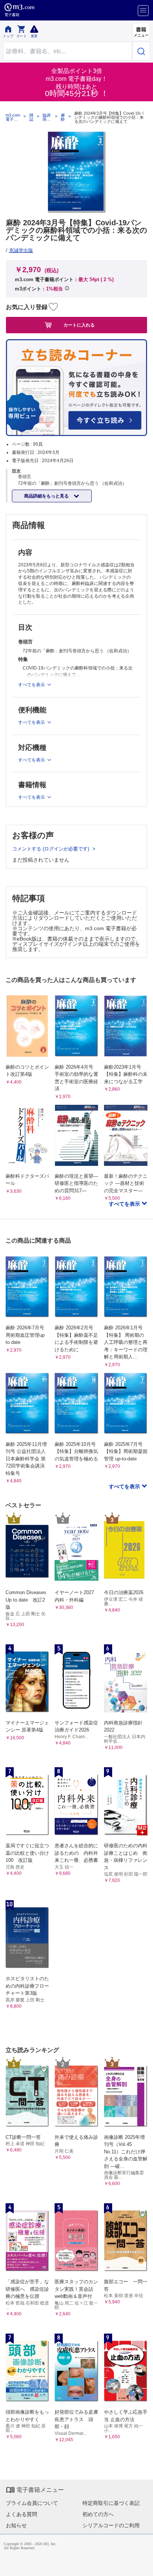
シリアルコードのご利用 (111, 2525)
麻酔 (63, 117)
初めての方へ (98, 2514)
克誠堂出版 (21, 250)
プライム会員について (32, 2503)
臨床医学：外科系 (47, 117)
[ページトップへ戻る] (142, 2565)
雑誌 (31, 117)
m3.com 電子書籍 (13, 117)
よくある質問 (22, 2514)
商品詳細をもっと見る (47, 496)
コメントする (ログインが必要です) (51, 849)
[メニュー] (143, 11)
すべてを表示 (125, 1204)
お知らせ (16, 2525)
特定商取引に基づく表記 (111, 2503)
